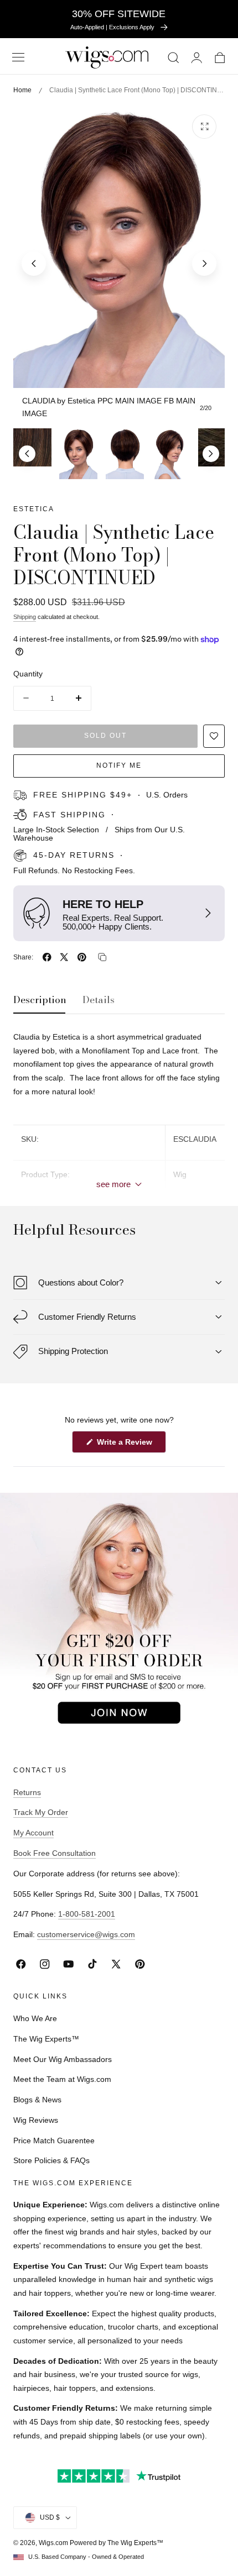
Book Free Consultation (55, 1853)
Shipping (25, 617)
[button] (18, 57)
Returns (27, 1792)
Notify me (119, 765)
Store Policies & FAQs (51, 2160)
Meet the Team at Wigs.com (62, 2079)
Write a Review (126, 1445)
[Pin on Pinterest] (82, 957)
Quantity (28, 674)
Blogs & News (37, 2100)
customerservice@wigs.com (86, 1934)
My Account (33, 1833)
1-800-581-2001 (87, 1914)
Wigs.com (53, 2543)
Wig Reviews (36, 2120)
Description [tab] (40, 1000)
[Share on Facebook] (47, 957)
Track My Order (41, 1812)
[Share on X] (64, 957)
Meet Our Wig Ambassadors (63, 2059)
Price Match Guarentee (54, 2140)
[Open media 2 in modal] (204, 127)
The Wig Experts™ (46, 2039)
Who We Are (35, 2018)
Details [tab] (99, 1000)
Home (22, 90)
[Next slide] (204, 264)
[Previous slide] (34, 264)
